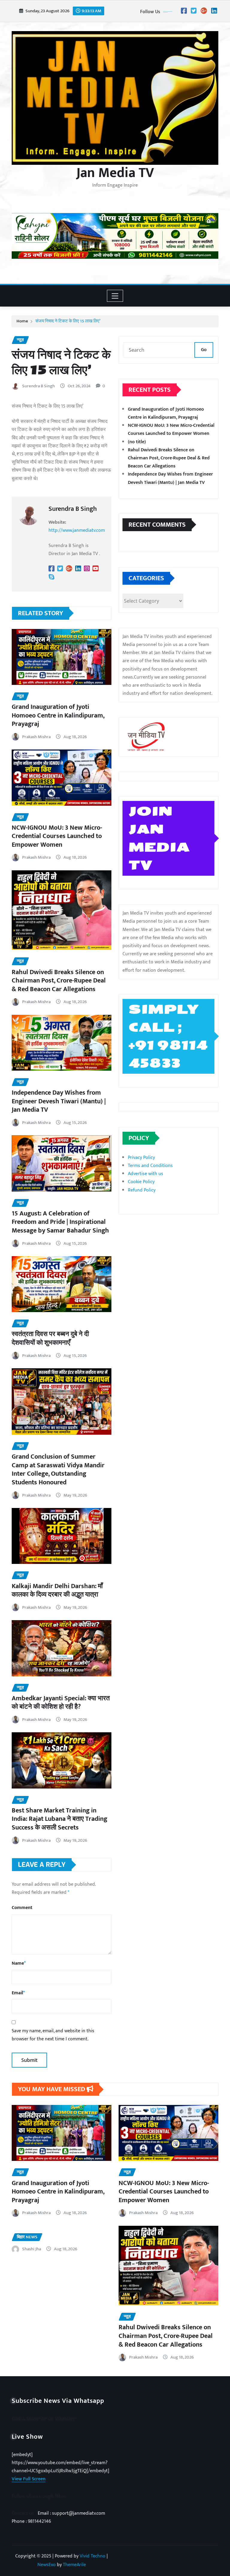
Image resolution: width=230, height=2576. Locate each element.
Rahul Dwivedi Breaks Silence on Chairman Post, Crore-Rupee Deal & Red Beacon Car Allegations (59, 981)
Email (18, 1993)
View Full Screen (29, 2479)
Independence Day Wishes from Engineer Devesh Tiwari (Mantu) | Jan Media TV (59, 1101)
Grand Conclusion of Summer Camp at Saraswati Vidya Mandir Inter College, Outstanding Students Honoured (58, 1470)
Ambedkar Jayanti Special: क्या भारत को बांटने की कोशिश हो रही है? (61, 1703)
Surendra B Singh (38, 386)
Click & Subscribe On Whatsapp (44, 2419)
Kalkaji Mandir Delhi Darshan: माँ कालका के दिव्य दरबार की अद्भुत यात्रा (57, 1591)
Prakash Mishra (36, 737)
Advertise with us (146, 1174)
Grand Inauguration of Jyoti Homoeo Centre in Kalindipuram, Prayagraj (58, 715)
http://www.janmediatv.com (77, 530)
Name (19, 1963)
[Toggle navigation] (115, 296)
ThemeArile (74, 2565)
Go (204, 350)
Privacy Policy (141, 1158)
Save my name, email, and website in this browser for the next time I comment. (53, 2035)
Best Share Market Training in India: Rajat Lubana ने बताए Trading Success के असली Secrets (59, 1819)
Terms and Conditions (150, 1166)
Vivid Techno (93, 2556)
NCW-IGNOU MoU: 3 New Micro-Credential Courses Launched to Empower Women (57, 836)
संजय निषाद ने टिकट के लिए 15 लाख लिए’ (68, 321)
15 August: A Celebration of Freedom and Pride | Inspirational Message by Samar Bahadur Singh (60, 1222)
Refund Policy (142, 1190)
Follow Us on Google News (39, 2496)
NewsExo (47, 2565)
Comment (22, 1908)
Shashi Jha (32, 2249)
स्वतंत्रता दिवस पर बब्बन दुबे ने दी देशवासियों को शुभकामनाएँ (50, 1338)
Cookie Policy (141, 1182)
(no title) (137, 442)
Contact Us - (25, 2513)
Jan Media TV (115, 173)
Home (22, 321)
